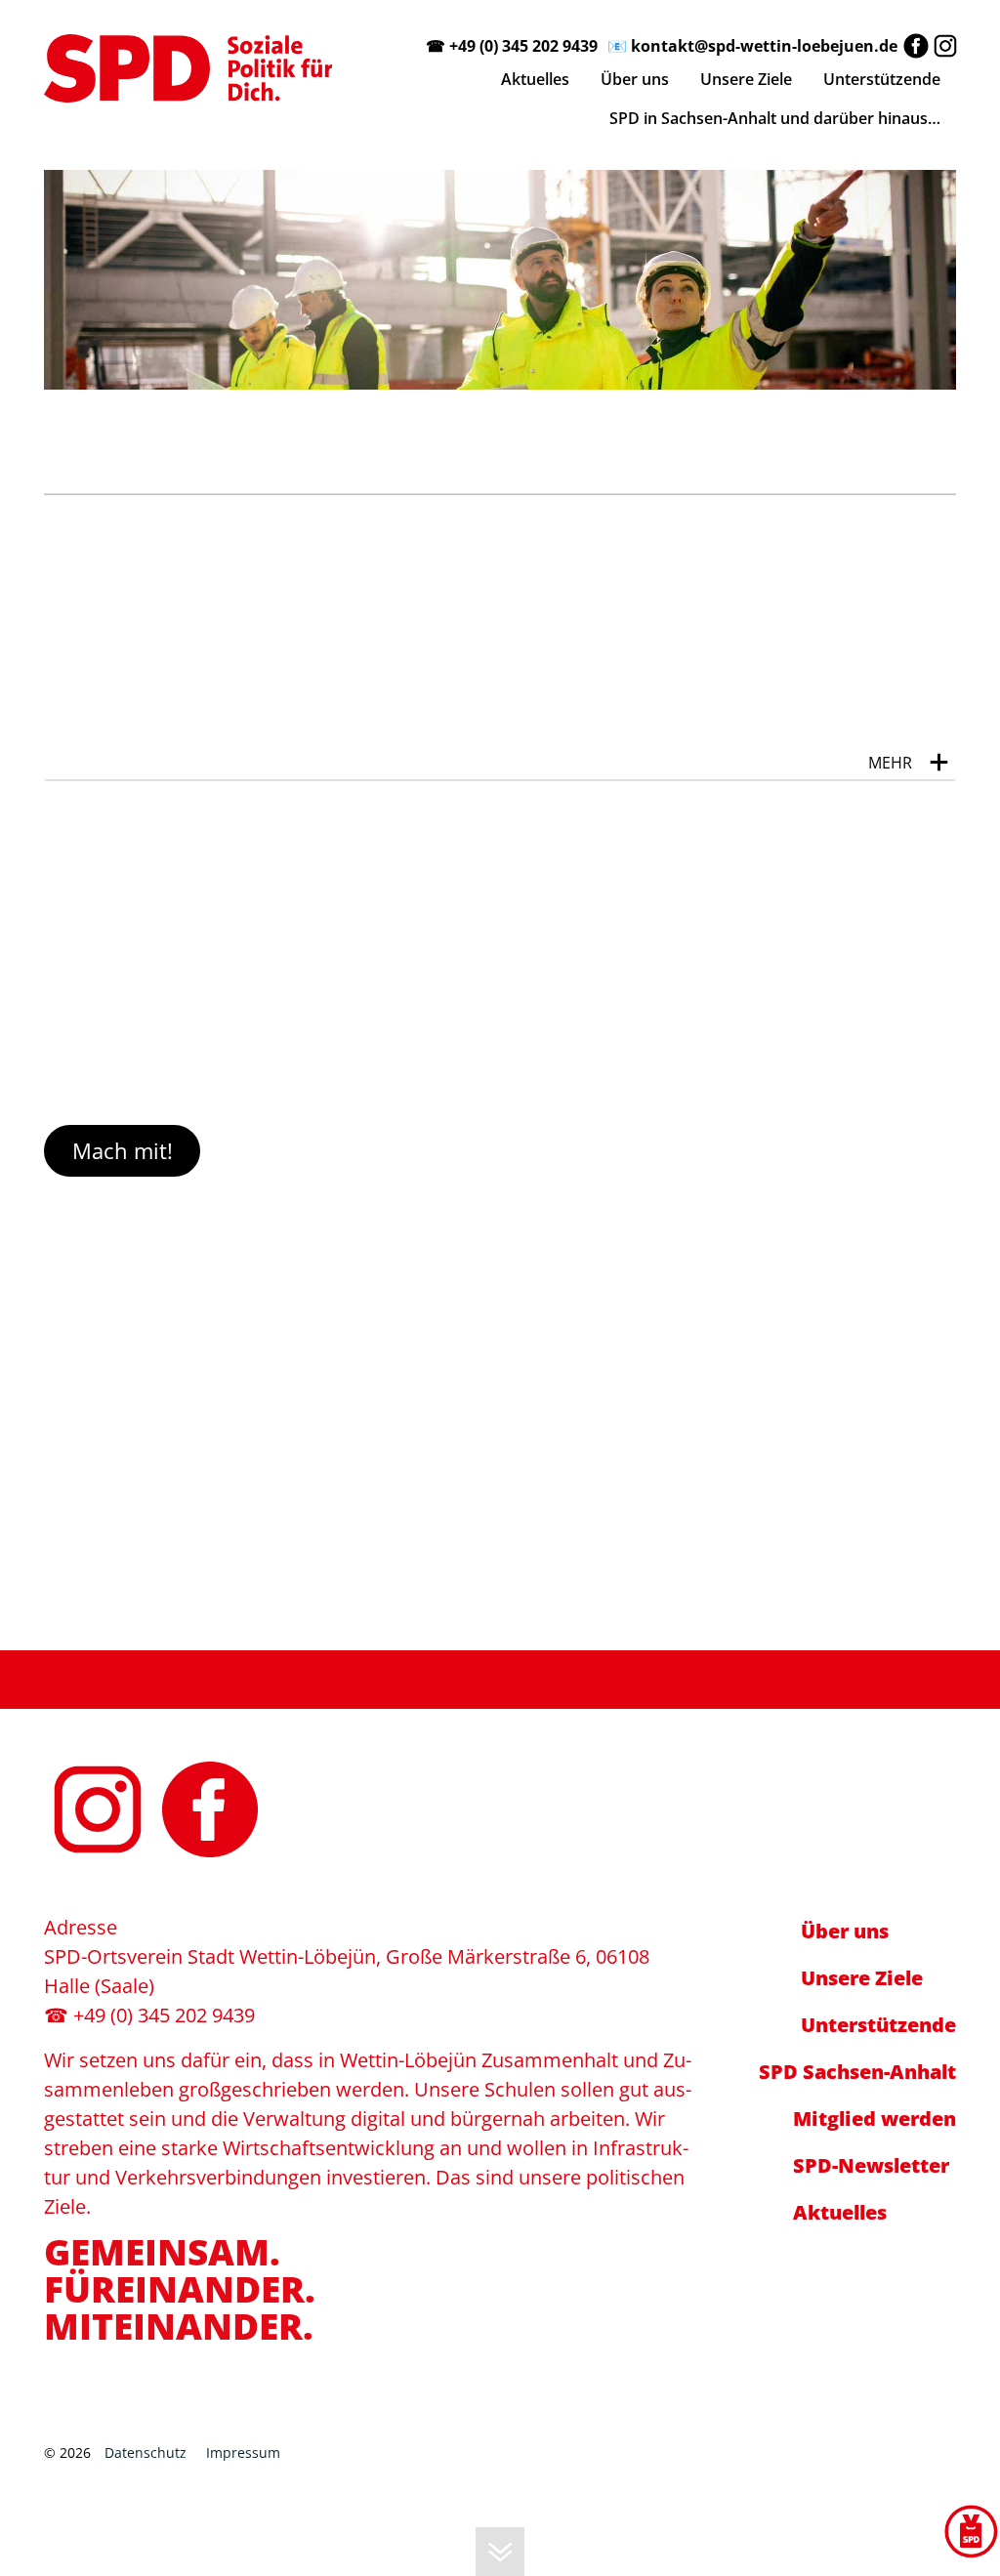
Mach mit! (123, 1150)
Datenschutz (146, 2452)
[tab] (500, 744)
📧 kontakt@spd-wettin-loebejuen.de (752, 46)
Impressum (243, 2452)
